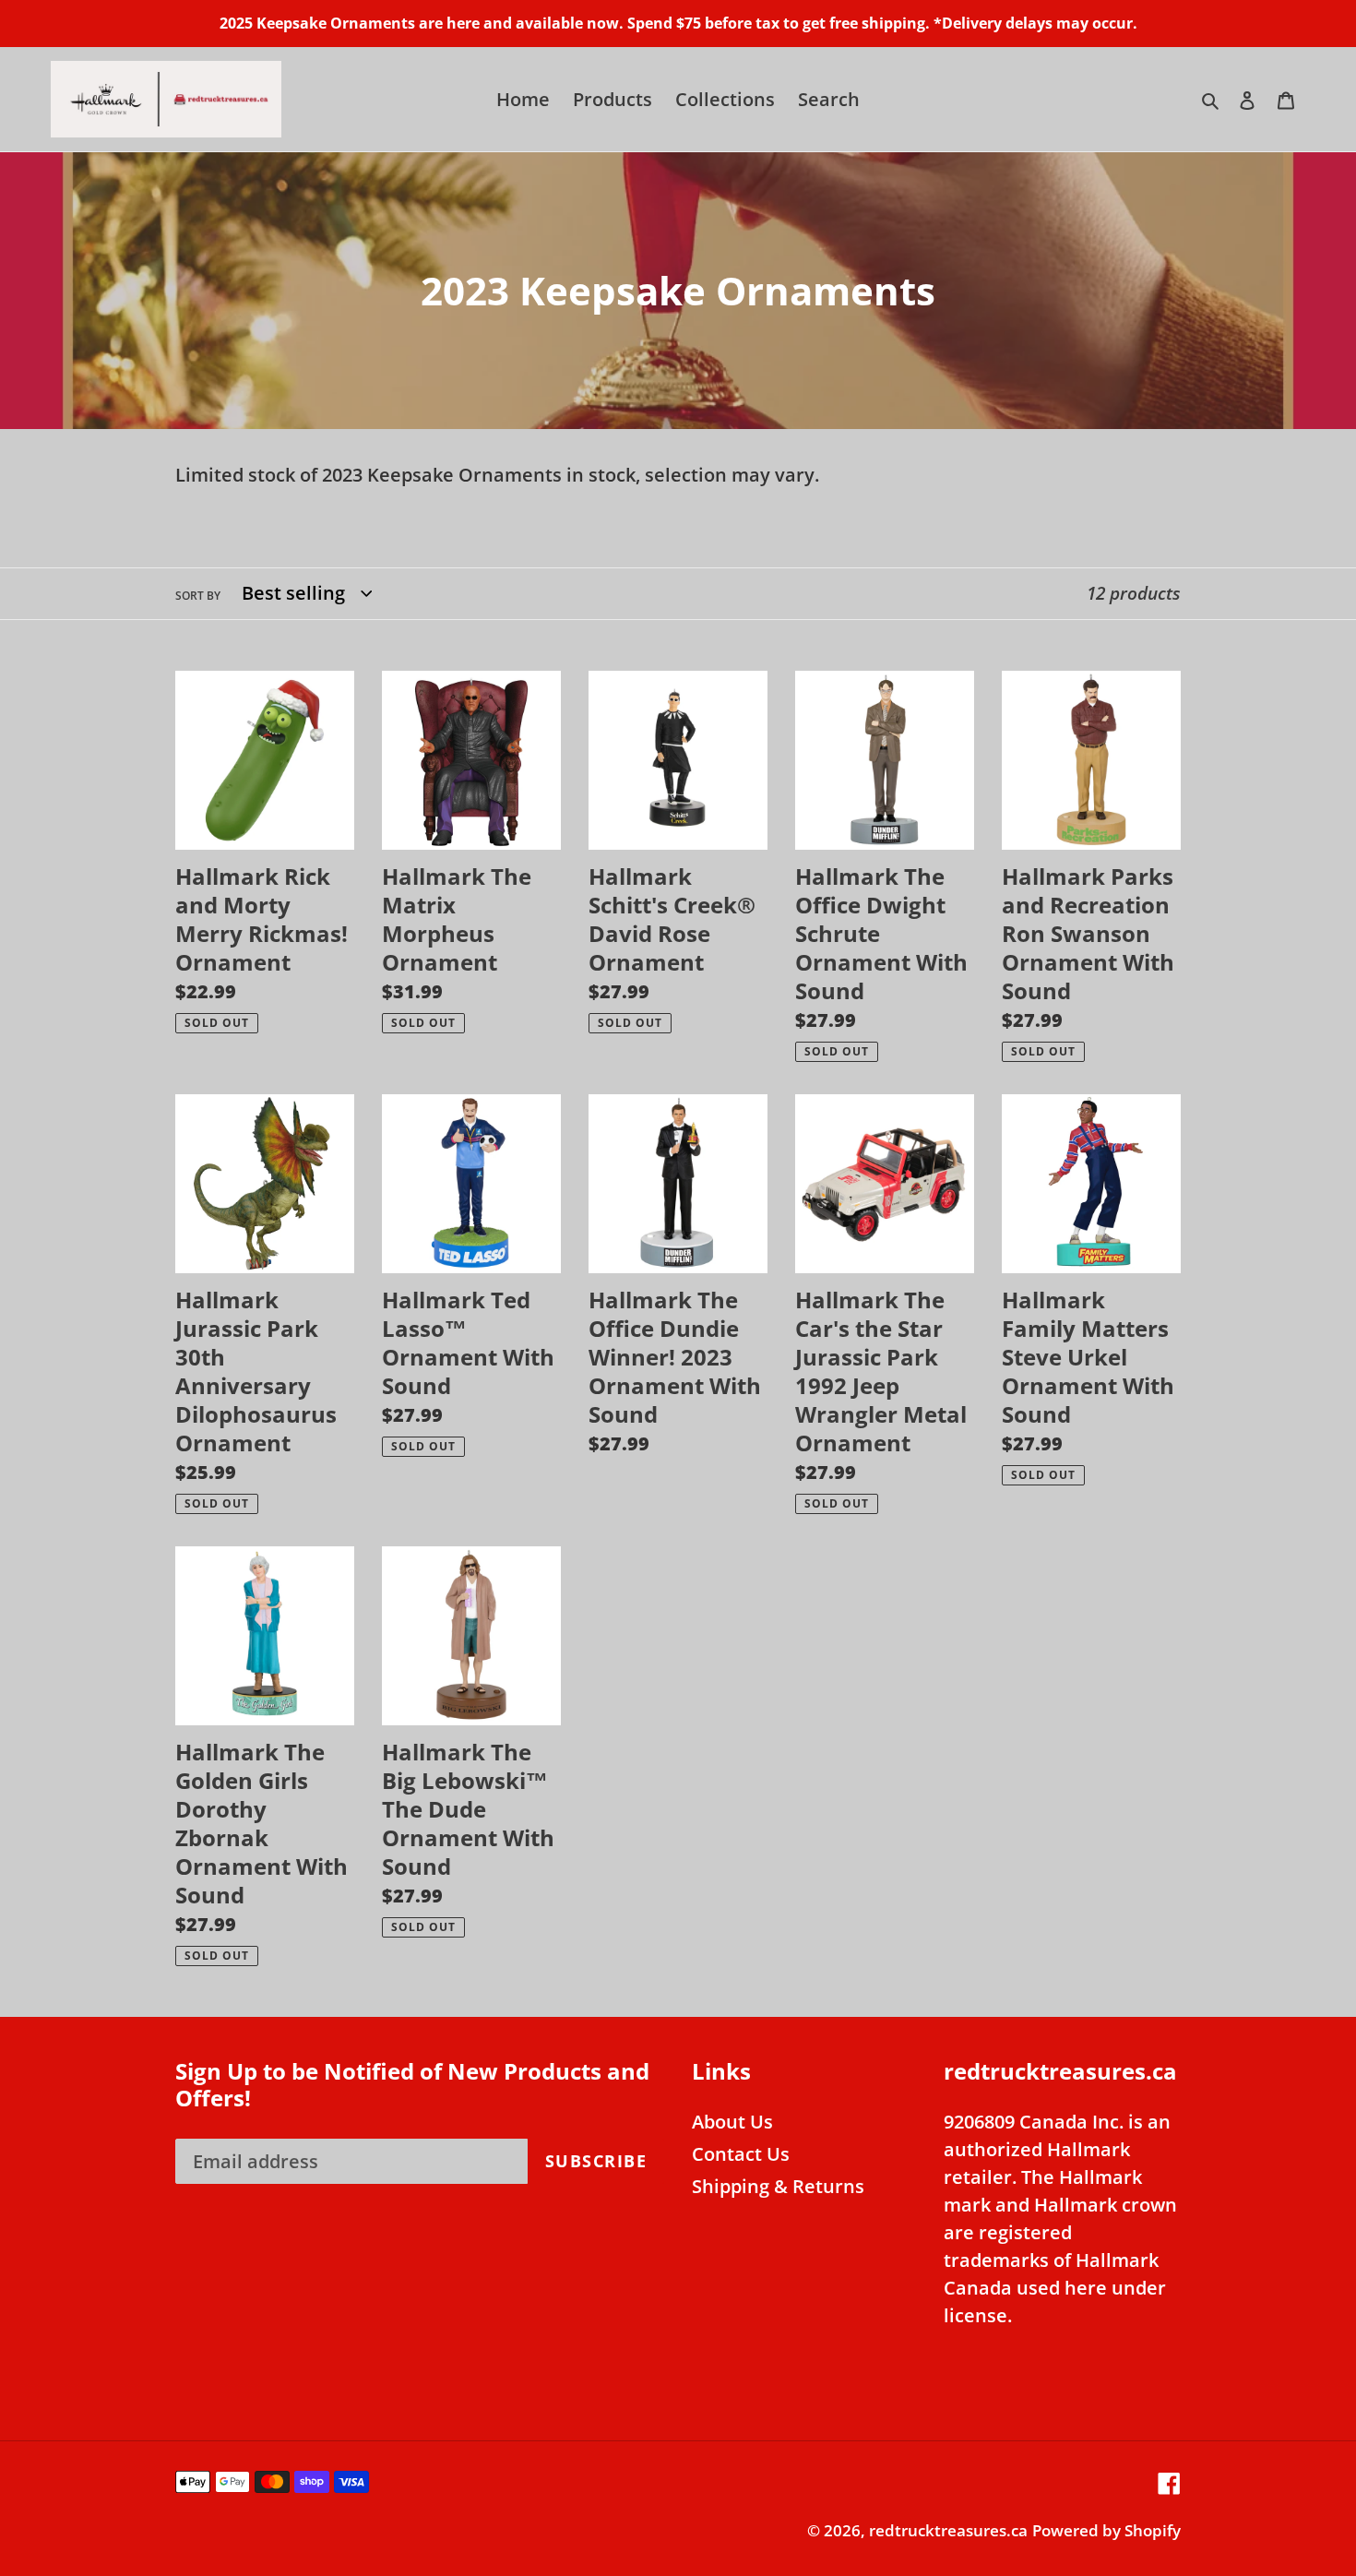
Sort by (198, 596)
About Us (732, 2122)
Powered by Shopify (1106, 2530)
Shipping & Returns (778, 2186)
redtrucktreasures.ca (948, 2530)
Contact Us (741, 2154)
